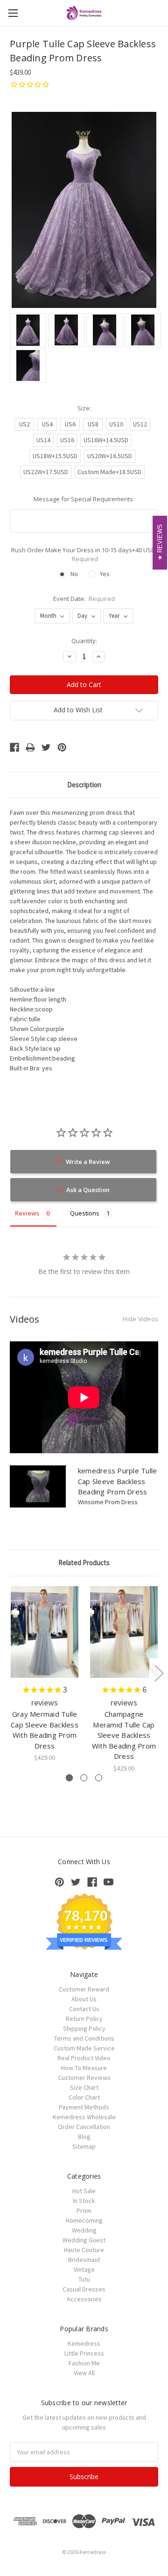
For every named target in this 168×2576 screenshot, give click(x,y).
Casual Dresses (84, 2289)
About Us (84, 1999)
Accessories (84, 2299)
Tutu (84, 2279)
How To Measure (84, 2068)
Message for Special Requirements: (84, 499)
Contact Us (84, 2009)
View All (84, 2373)
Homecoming (84, 2220)
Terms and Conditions (84, 2038)
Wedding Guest (84, 2240)
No (74, 574)
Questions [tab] (85, 1213)
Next (159, 1672)
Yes (105, 574)
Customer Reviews (84, 2078)
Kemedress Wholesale (84, 2117)
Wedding (84, 2230)
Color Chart (84, 2097)
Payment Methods (84, 2107)
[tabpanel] (45, 1674)
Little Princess (84, 2353)
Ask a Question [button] (88, 1190)
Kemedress (84, 2343)
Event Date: (84, 599)
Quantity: (84, 641)
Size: (84, 408)
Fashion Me (84, 2363)
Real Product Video (84, 2058)
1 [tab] (69, 1778)
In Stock (84, 2201)
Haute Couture (84, 2250)
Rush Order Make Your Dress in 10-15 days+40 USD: (84, 555)
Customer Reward (84, 1989)
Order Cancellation (84, 2127)
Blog (84, 2137)
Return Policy (84, 2019)
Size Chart (84, 2087)
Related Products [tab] (84, 1562)
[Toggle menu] (13, 13)
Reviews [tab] (27, 1213)
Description (84, 785)
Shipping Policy (84, 2028)
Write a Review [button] (88, 1162)
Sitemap (84, 2146)
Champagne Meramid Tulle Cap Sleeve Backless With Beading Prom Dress (124, 1735)
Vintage (84, 2269)
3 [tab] (99, 1778)
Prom (84, 2210)
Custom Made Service (84, 2048)
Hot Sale (84, 2191)
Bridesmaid (84, 2260)
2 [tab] (84, 1778)
